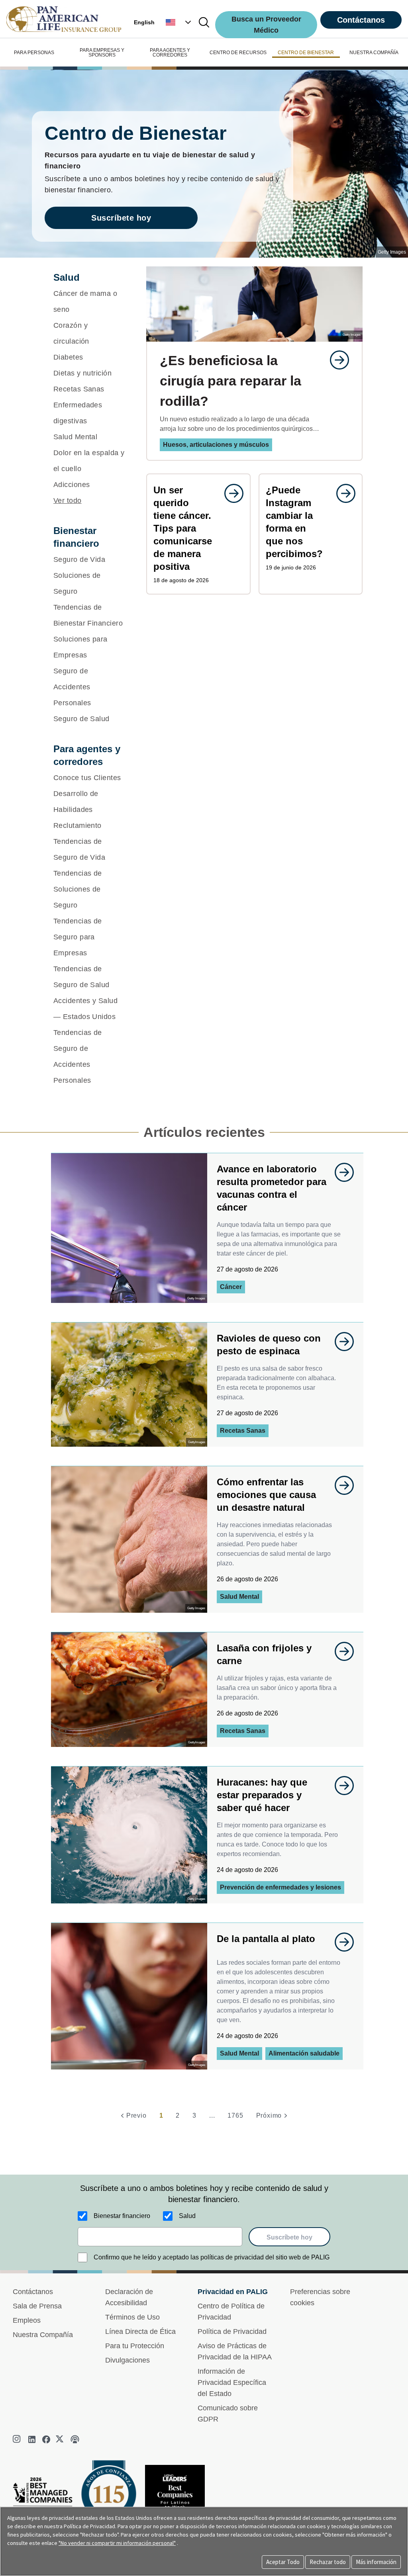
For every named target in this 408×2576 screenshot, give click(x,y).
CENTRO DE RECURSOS (238, 53)
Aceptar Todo (283, 2562)
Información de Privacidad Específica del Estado (232, 2382)
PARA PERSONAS (34, 53)
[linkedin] (32, 2439)
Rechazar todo (328, 2562)
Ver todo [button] (68, 501)
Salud (187, 2216)
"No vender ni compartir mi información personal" (117, 2543)
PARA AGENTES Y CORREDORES (170, 53)
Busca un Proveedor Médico (266, 25)
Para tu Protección (135, 2346)
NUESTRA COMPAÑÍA (374, 53)
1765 (235, 2115)
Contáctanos (361, 20)
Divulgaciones (127, 2360)
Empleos (27, 2320)
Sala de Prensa (37, 2306)
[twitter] (61, 2439)
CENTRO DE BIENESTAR (306, 53)
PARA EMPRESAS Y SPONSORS (102, 53)
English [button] (144, 22)
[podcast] (75, 2439)
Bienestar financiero (122, 2216)
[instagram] (18, 2439)
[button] (179, 22)
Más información (376, 2562)
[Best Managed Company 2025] (46, 2500)
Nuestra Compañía (43, 2335)
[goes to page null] (335, 360)
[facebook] (46, 2439)
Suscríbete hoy (121, 218)
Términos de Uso (132, 2317)
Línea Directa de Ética (140, 2332)
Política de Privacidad (232, 2332)
